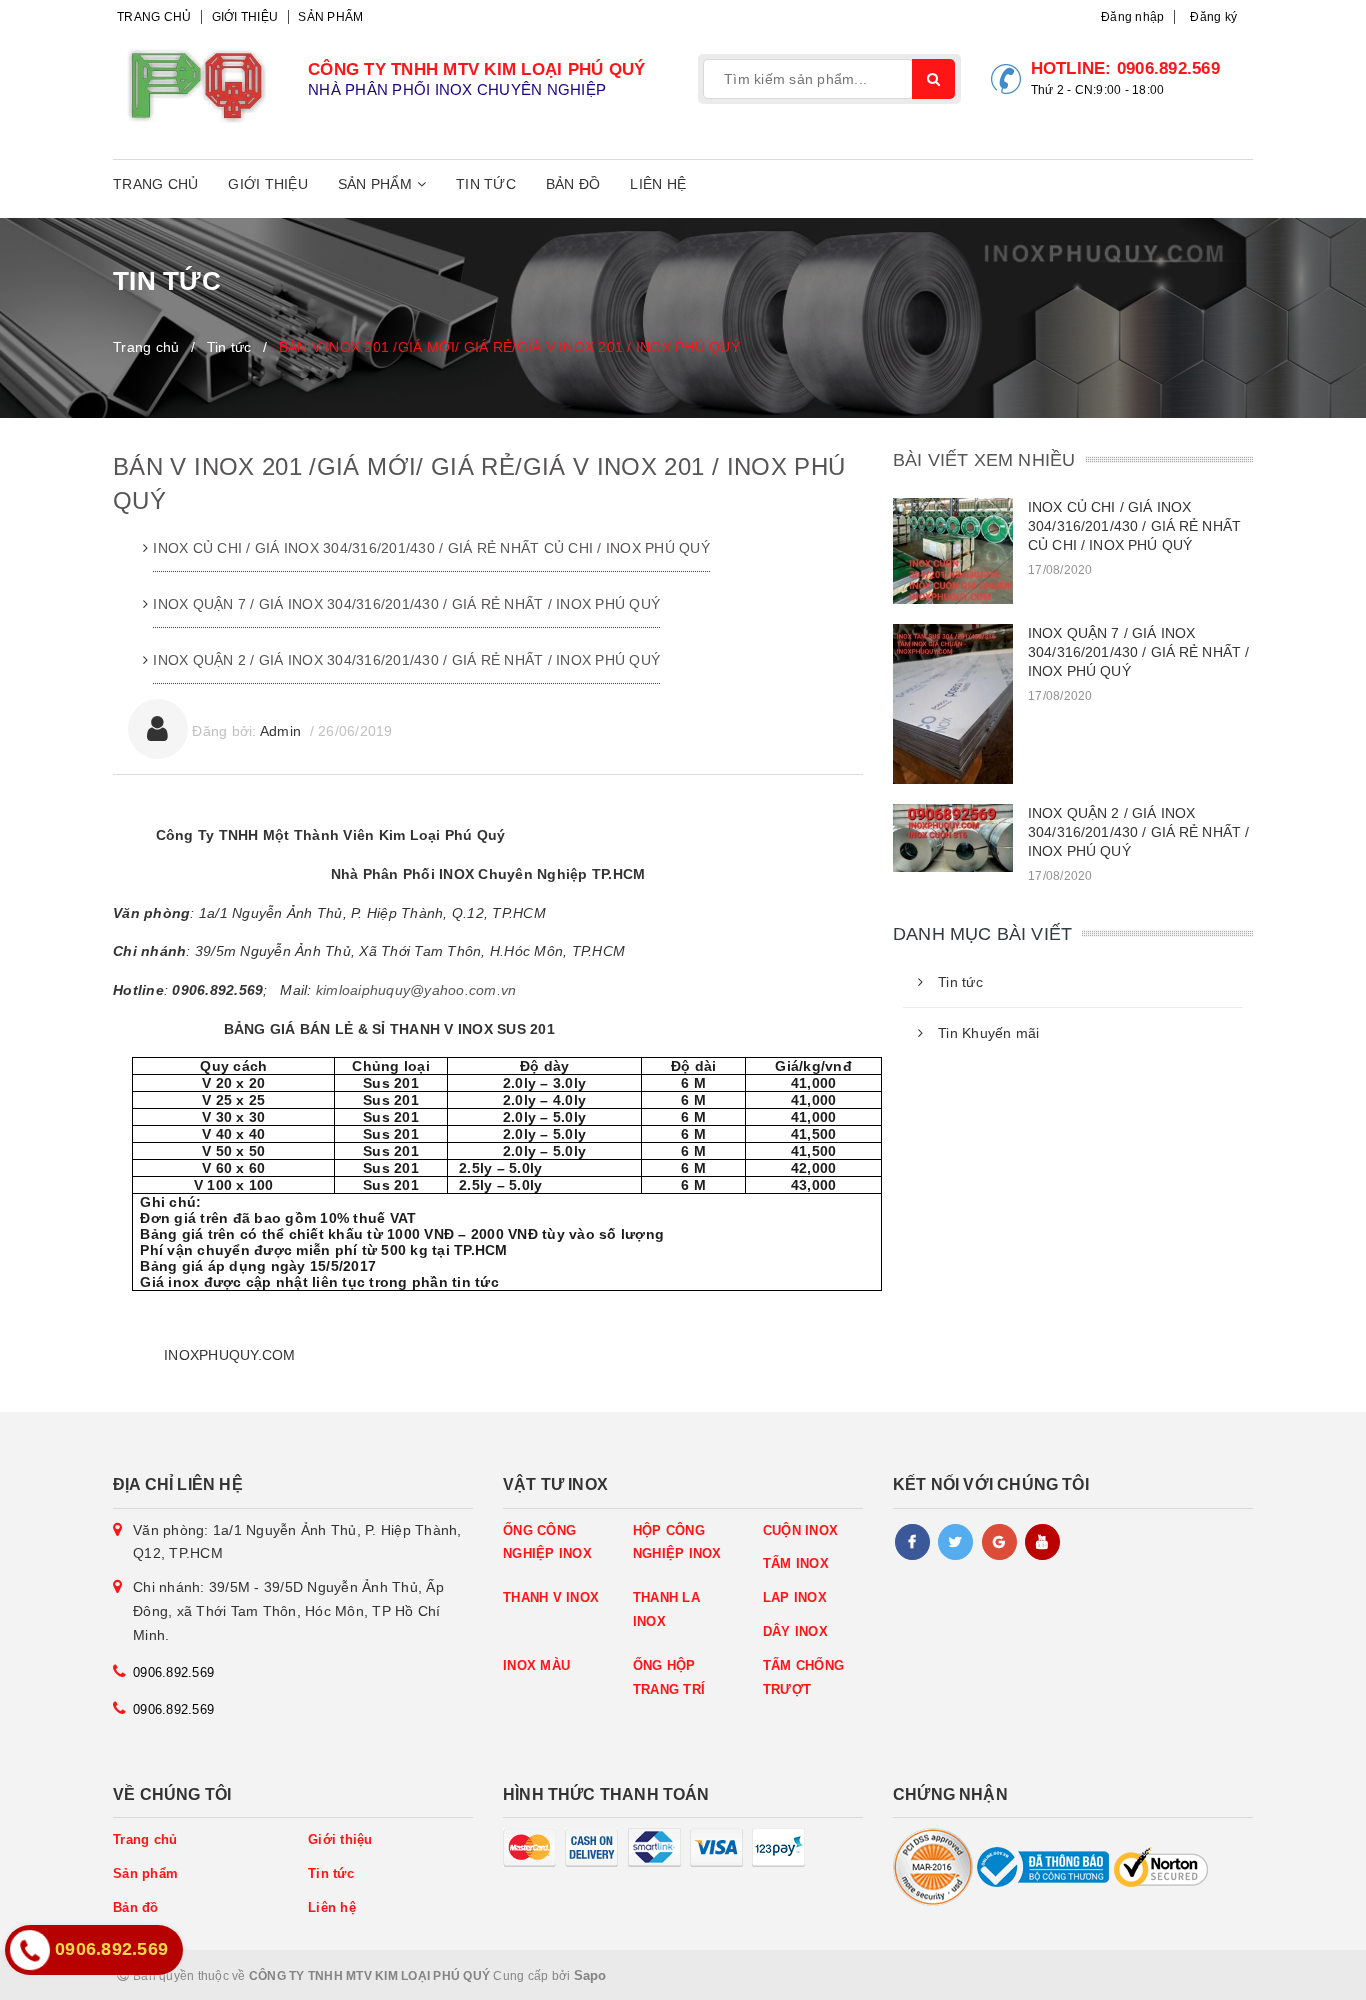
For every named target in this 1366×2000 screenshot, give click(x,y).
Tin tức (486, 184)
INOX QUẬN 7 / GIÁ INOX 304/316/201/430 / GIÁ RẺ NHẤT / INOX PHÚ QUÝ (406, 604)
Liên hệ (658, 184)
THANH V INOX (551, 1597)
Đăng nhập (1132, 17)
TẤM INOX (796, 1563)
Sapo (590, 1975)
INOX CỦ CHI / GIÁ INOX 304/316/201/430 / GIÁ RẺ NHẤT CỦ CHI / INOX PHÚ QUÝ (431, 548)
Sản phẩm (330, 17)
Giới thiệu (245, 17)
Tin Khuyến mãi (989, 1033)
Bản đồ (573, 184)
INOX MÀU (536, 1665)
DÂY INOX (795, 1631)
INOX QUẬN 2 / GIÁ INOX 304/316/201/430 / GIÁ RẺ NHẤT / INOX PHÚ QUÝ (406, 660)
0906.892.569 (1168, 68)
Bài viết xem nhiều (984, 460)
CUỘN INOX (800, 1530)
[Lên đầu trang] (1306, 1975)
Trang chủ (154, 17)
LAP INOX (795, 1597)
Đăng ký (1213, 17)
